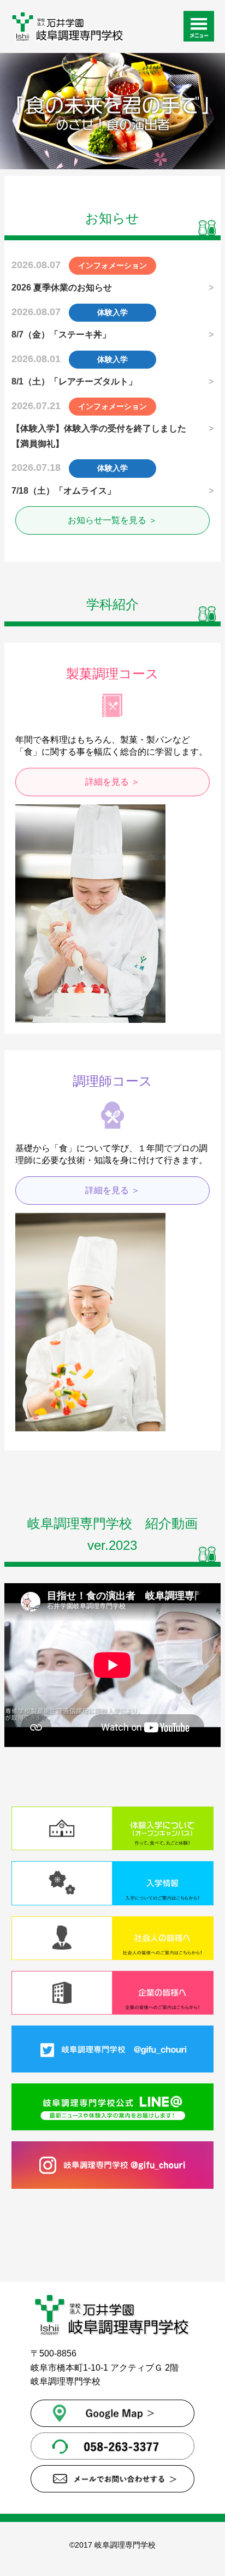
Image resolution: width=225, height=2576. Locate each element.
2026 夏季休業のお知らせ (62, 288)
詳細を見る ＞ (112, 782)
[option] (112, 111)
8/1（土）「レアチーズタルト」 (74, 381)
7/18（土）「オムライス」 (64, 491)
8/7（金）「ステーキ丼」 (61, 334)
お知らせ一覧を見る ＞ (112, 520)
